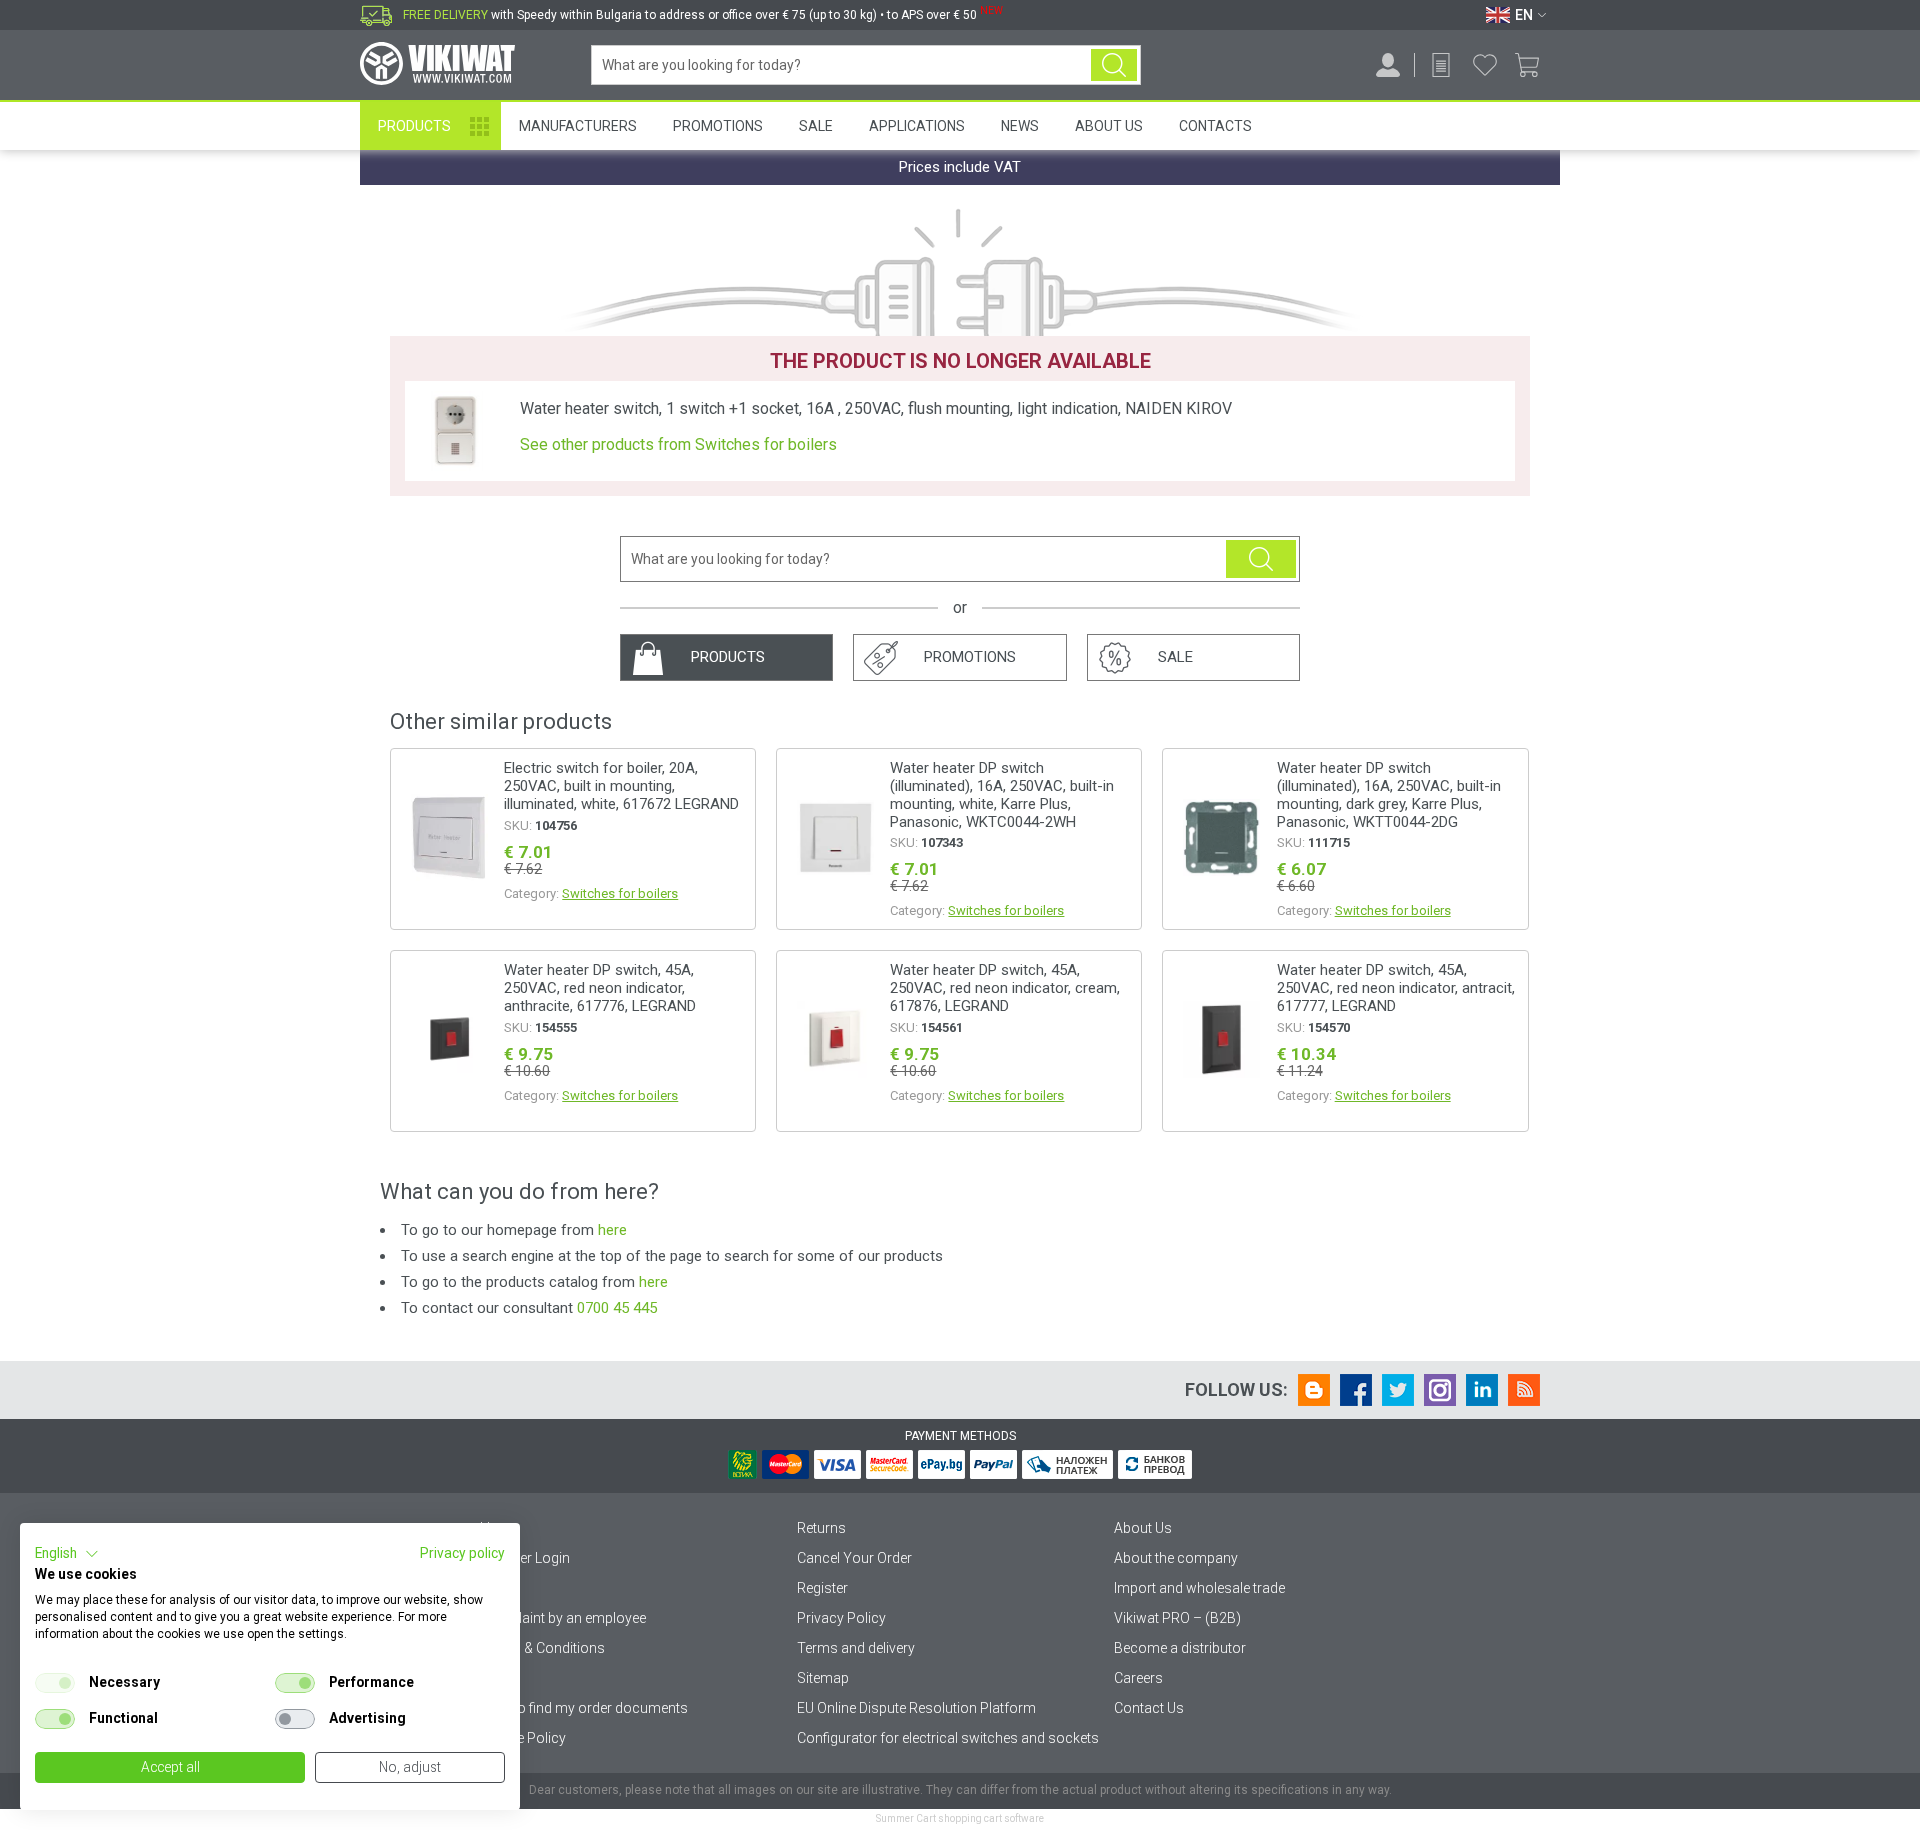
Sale (816, 126)
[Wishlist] (1485, 65)
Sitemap (823, 1678)
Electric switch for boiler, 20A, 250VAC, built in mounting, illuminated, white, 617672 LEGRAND (621, 786)
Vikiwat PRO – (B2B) (1177, 1618)
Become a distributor (1180, 1648)
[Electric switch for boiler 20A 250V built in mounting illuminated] (449, 839)
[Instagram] (1440, 1390)
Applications (917, 126)
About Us (1109, 126)
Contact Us (1149, 1708)
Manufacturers (578, 126)
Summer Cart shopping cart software (960, 1818)
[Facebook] (1356, 1390)
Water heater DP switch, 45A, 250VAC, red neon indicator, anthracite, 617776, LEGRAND (600, 988)
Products (414, 126)
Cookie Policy (523, 1738)
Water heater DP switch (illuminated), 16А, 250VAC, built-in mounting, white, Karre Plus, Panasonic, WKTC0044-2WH (1002, 795)
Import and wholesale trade (1199, 1588)
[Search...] (1114, 65)
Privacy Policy (841, 1618)
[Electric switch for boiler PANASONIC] (835, 839)
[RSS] (1524, 1390)
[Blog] (1314, 1390)
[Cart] (1534, 65)
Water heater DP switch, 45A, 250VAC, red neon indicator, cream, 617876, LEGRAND (1005, 988)
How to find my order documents (584, 1708)
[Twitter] (1398, 1390)
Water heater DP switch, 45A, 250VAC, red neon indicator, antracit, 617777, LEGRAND (1396, 988)
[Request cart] (1441, 65)
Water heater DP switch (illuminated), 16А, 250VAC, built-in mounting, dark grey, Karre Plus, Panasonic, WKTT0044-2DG (1389, 795)
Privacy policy (462, 1553)
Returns (821, 1528)
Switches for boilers (620, 893)
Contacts (1215, 126)
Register (822, 1588)
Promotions (718, 126)
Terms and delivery (856, 1648)
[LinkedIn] (1482, 1390)
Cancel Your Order (854, 1558)
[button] (67, 1554)
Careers (1138, 1678)
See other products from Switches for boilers (678, 445)
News (1020, 126)
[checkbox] (55, 1683)
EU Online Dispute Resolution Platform (916, 1708)
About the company (1176, 1558)
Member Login (525, 1558)
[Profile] (1388, 65)
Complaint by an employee (563, 1618)
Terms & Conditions (542, 1648)
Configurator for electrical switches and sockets (948, 1738)
